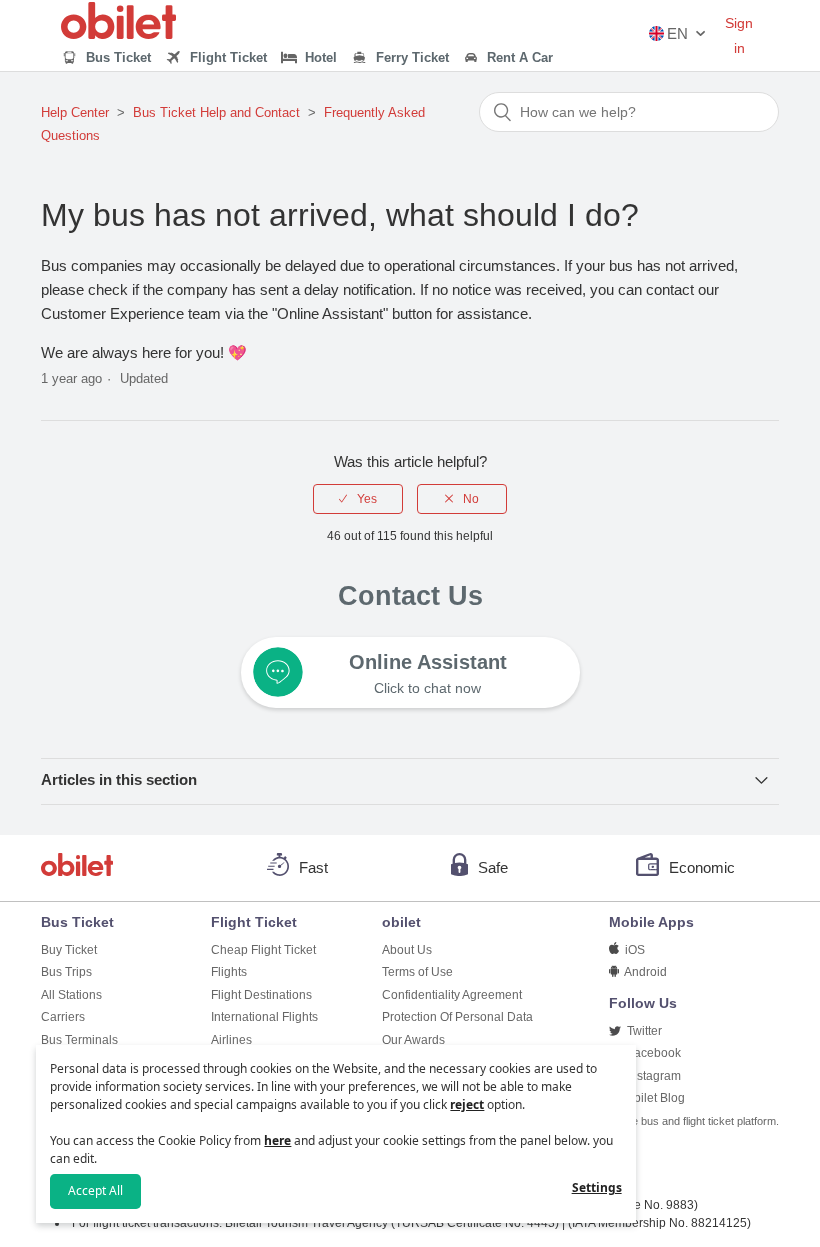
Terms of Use (417, 972)
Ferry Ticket (410, 57)
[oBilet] (80, 867)
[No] (462, 499)
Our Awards (413, 1040)
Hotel (319, 57)
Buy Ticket (69, 950)
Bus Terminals (79, 1040)
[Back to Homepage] (118, 33)
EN (677, 33)
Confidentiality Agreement (452, 995)
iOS (633, 950)
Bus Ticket (116, 57)
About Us (407, 950)
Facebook (652, 1053)
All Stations (71, 995)
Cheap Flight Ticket (263, 950)
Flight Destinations (261, 995)
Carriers (63, 1017)
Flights (229, 972)
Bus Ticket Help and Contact (216, 112)
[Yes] (358, 499)
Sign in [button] (739, 35)
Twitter (643, 1031)
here (277, 1140)
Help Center (75, 112)
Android (644, 972)
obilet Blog (654, 1098)
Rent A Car (518, 57)
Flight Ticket (226, 57)
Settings (597, 1187)
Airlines (231, 1040)
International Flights (264, 1017)
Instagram (652, 1076)
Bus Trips (66, 972)
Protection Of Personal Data (457, 1017)
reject (467, 1104)
